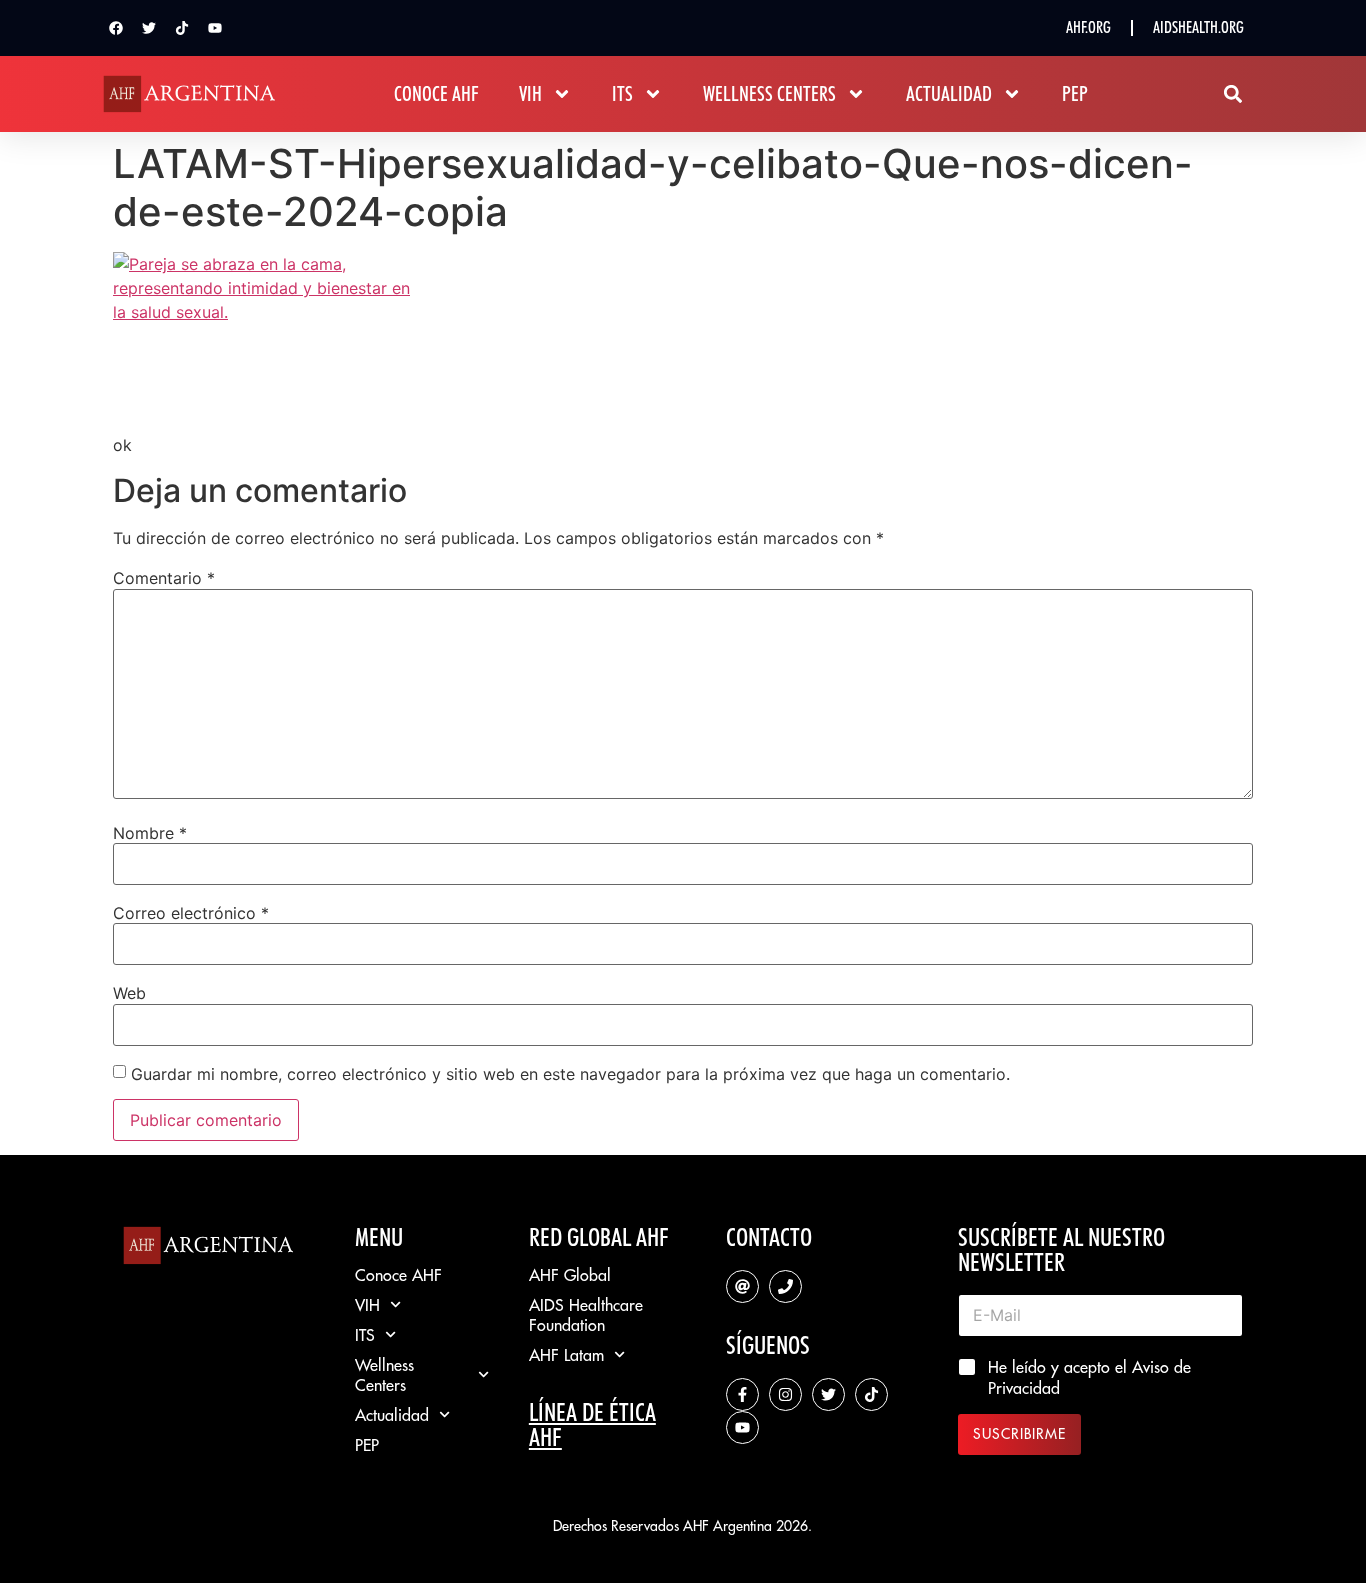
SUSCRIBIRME (1019, 1434)
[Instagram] (785, 1394)
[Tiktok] (182, 28)
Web (129, 993)
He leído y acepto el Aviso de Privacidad (1089, 1377)
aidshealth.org (1198, 27)
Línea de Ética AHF (592, 1424)
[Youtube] (215, 28)
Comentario (164, 578)
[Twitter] (149, 28)
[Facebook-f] (742, 1394)
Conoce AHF (436, 94)
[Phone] (785, 1286)
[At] (742, 1286)
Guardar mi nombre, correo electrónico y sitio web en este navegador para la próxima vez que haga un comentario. (570, 1074)
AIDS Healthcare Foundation (586, 1315)
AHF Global (570, 1275)
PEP (1075, 94)
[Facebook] (116, 28)
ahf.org (1088, 27)
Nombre (150, 833)
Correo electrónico (191, 913)
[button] (1232, 94)
